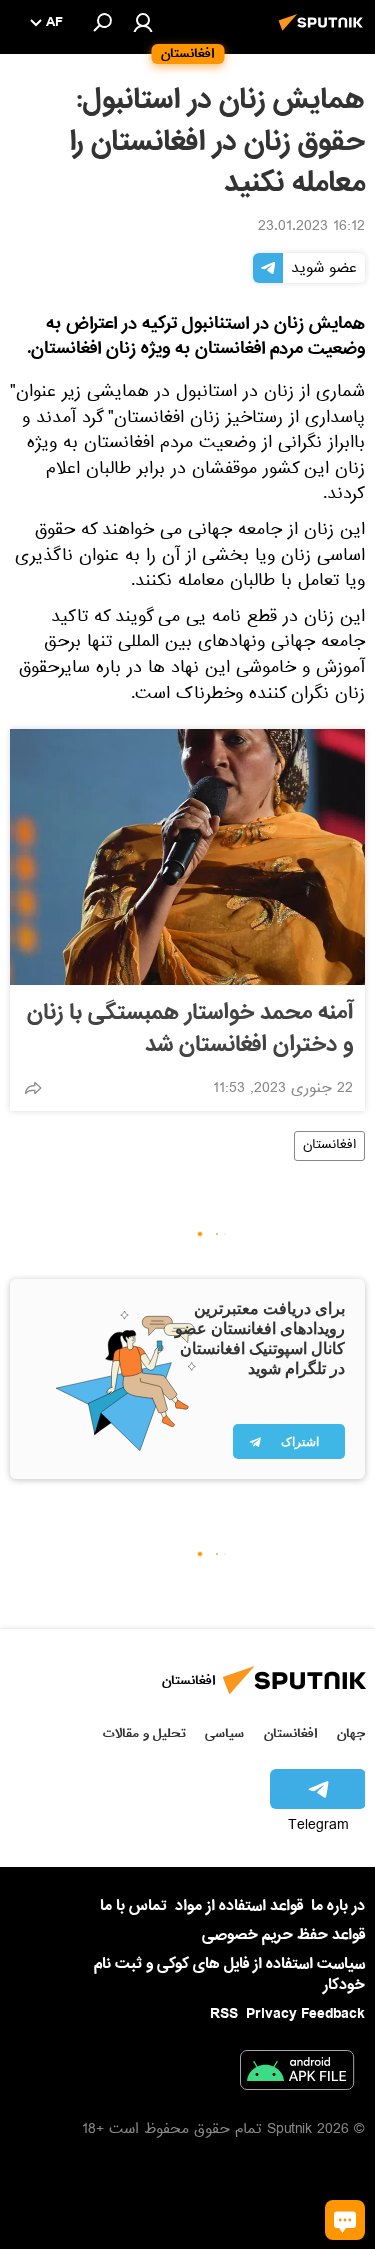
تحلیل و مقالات (144, 1733)
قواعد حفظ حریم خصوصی (283, 1935)
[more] (33, 1088)
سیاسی (224, 1733)
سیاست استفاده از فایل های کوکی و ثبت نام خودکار (229, 1974)
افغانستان (329, 1146)
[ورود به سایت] (143, 22)
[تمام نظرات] (345, 2220)
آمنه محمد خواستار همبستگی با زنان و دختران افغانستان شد (190, 1029)
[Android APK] (297, 2074)
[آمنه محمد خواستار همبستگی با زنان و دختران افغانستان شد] (187, 857)
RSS (224, 2014)
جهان (351, 1733)
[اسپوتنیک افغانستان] (324, 33)
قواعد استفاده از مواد (239, 1906)
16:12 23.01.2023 (311, 228)
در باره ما (338, 1906)
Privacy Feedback (305, 2014)
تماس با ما (133, 1906)
